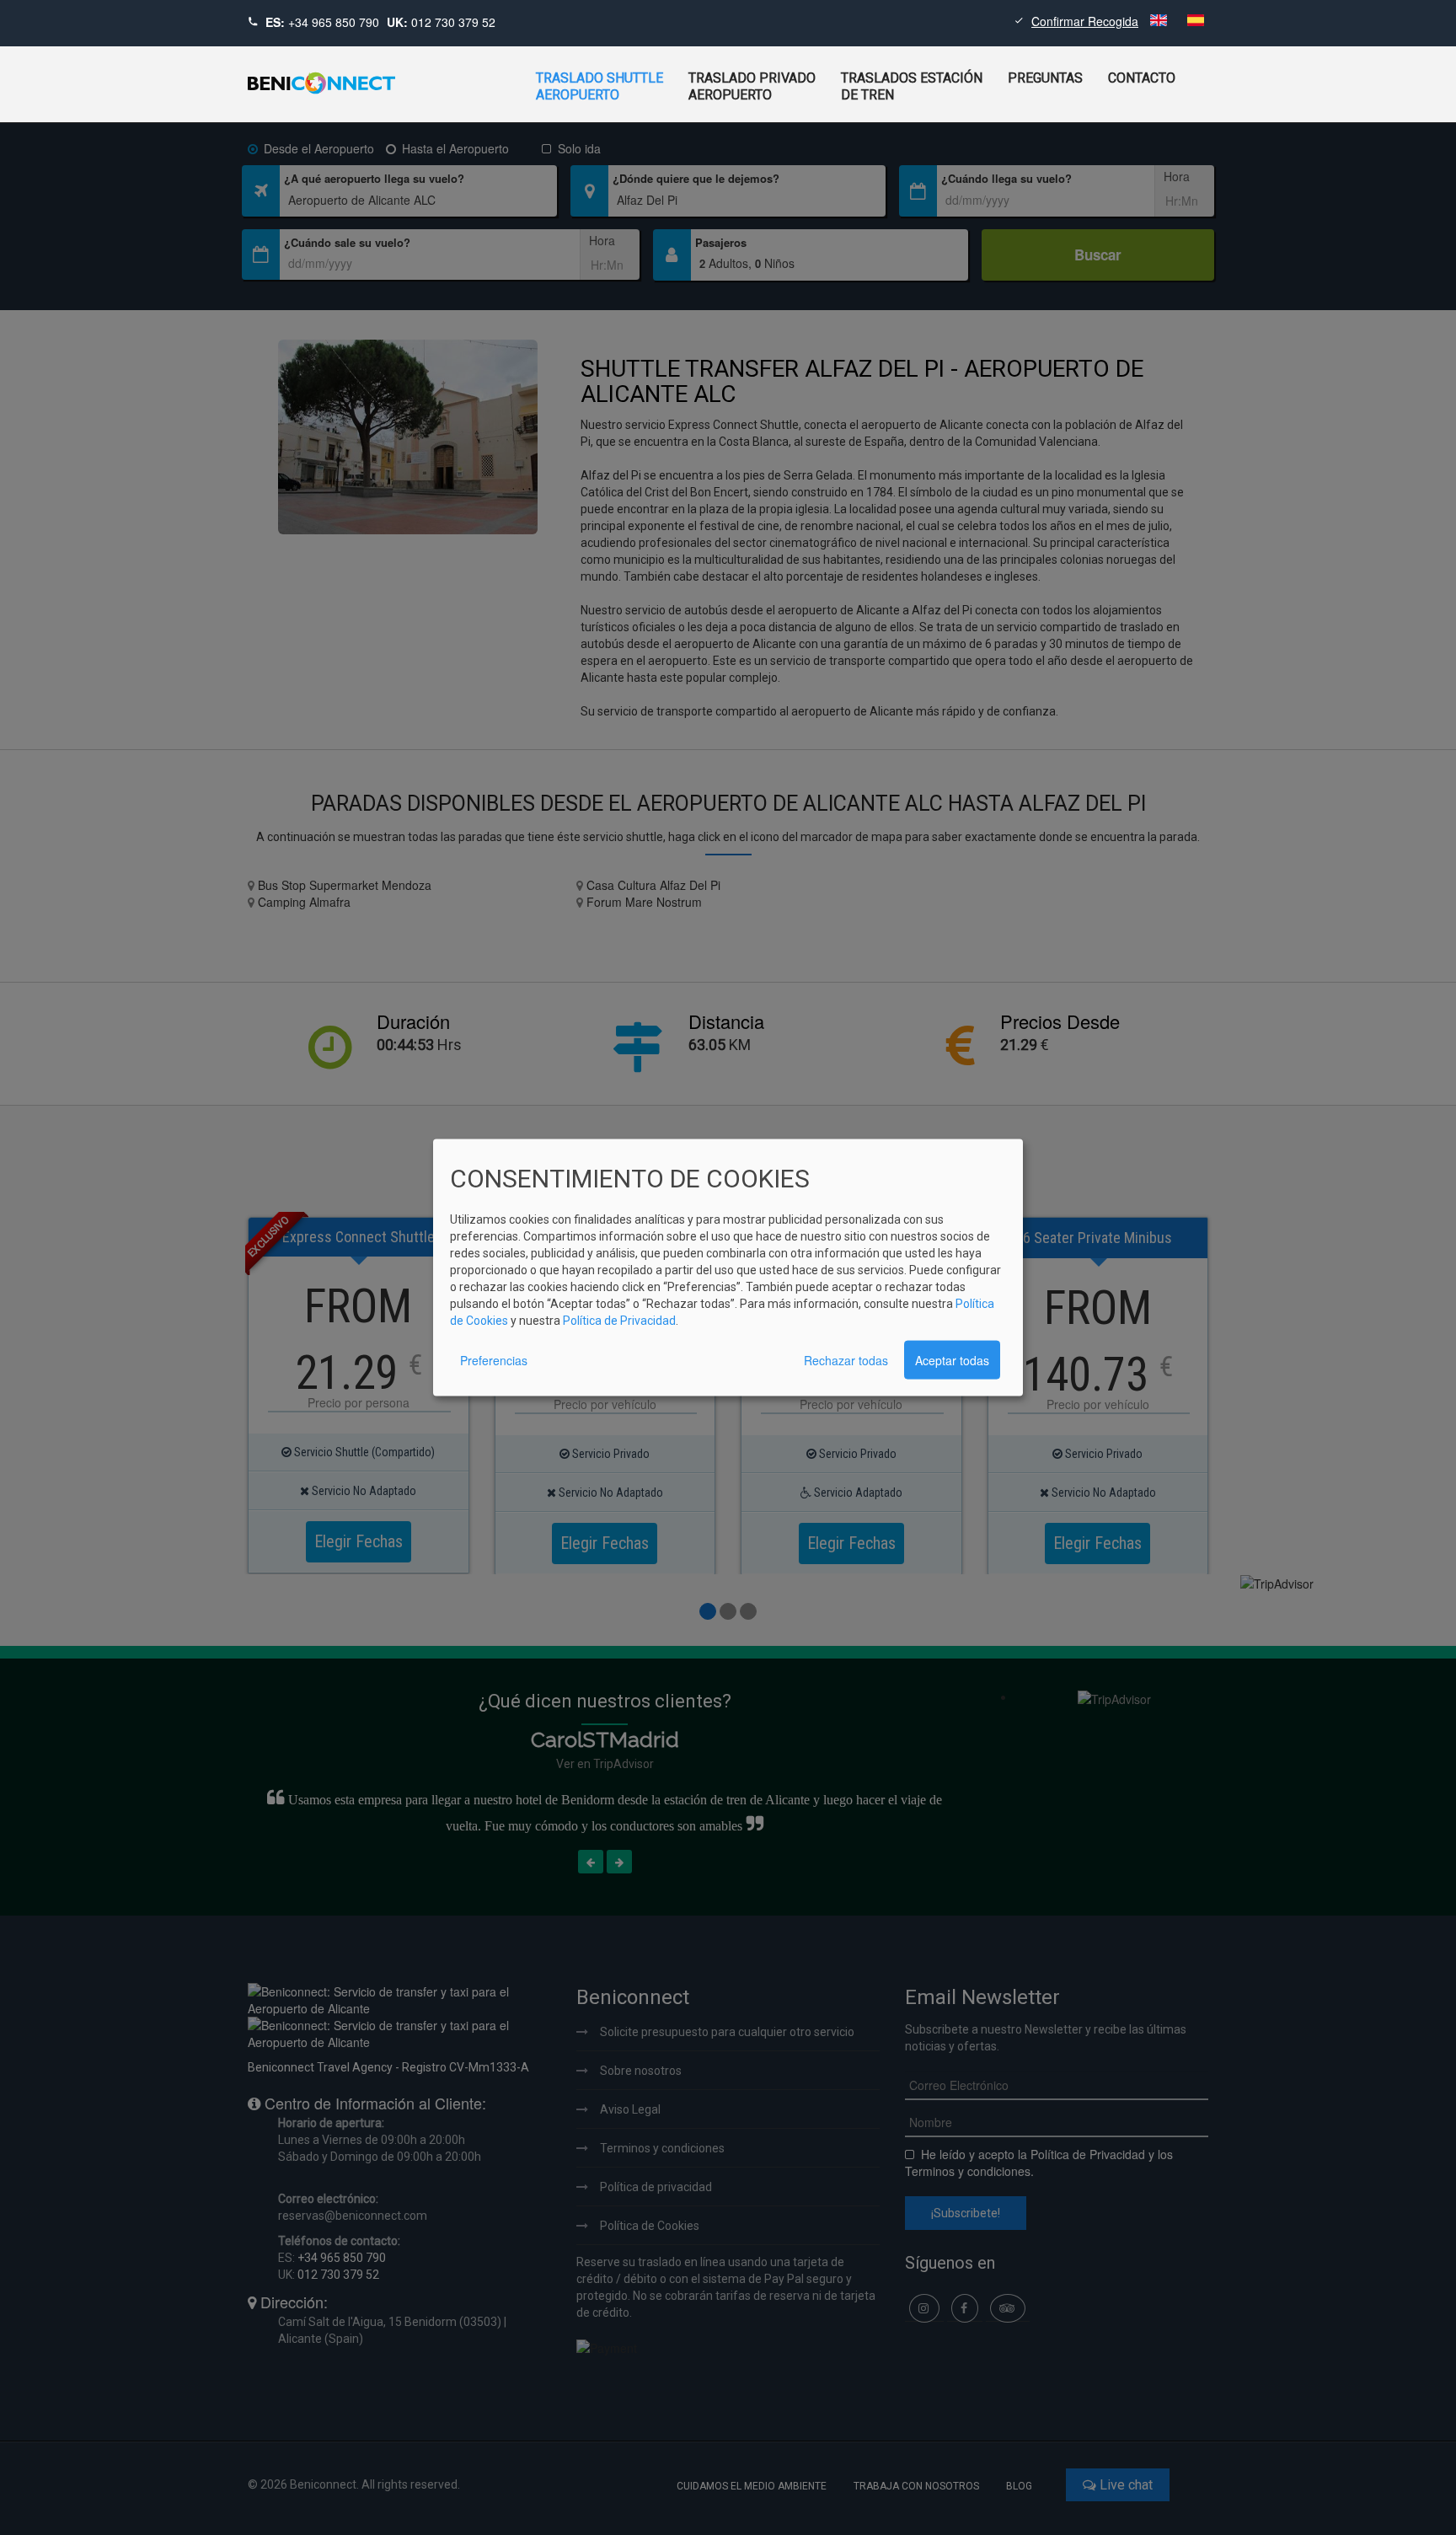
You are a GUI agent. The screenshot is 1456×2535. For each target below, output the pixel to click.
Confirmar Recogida (1085, 21)
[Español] (1196, 21)
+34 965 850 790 (334, 22)
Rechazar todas (846, 1359)
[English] (1160, 21)
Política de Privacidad (619, 1320)
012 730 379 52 (453, 22)
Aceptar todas (952, 1359)
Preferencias (494, 1359)
